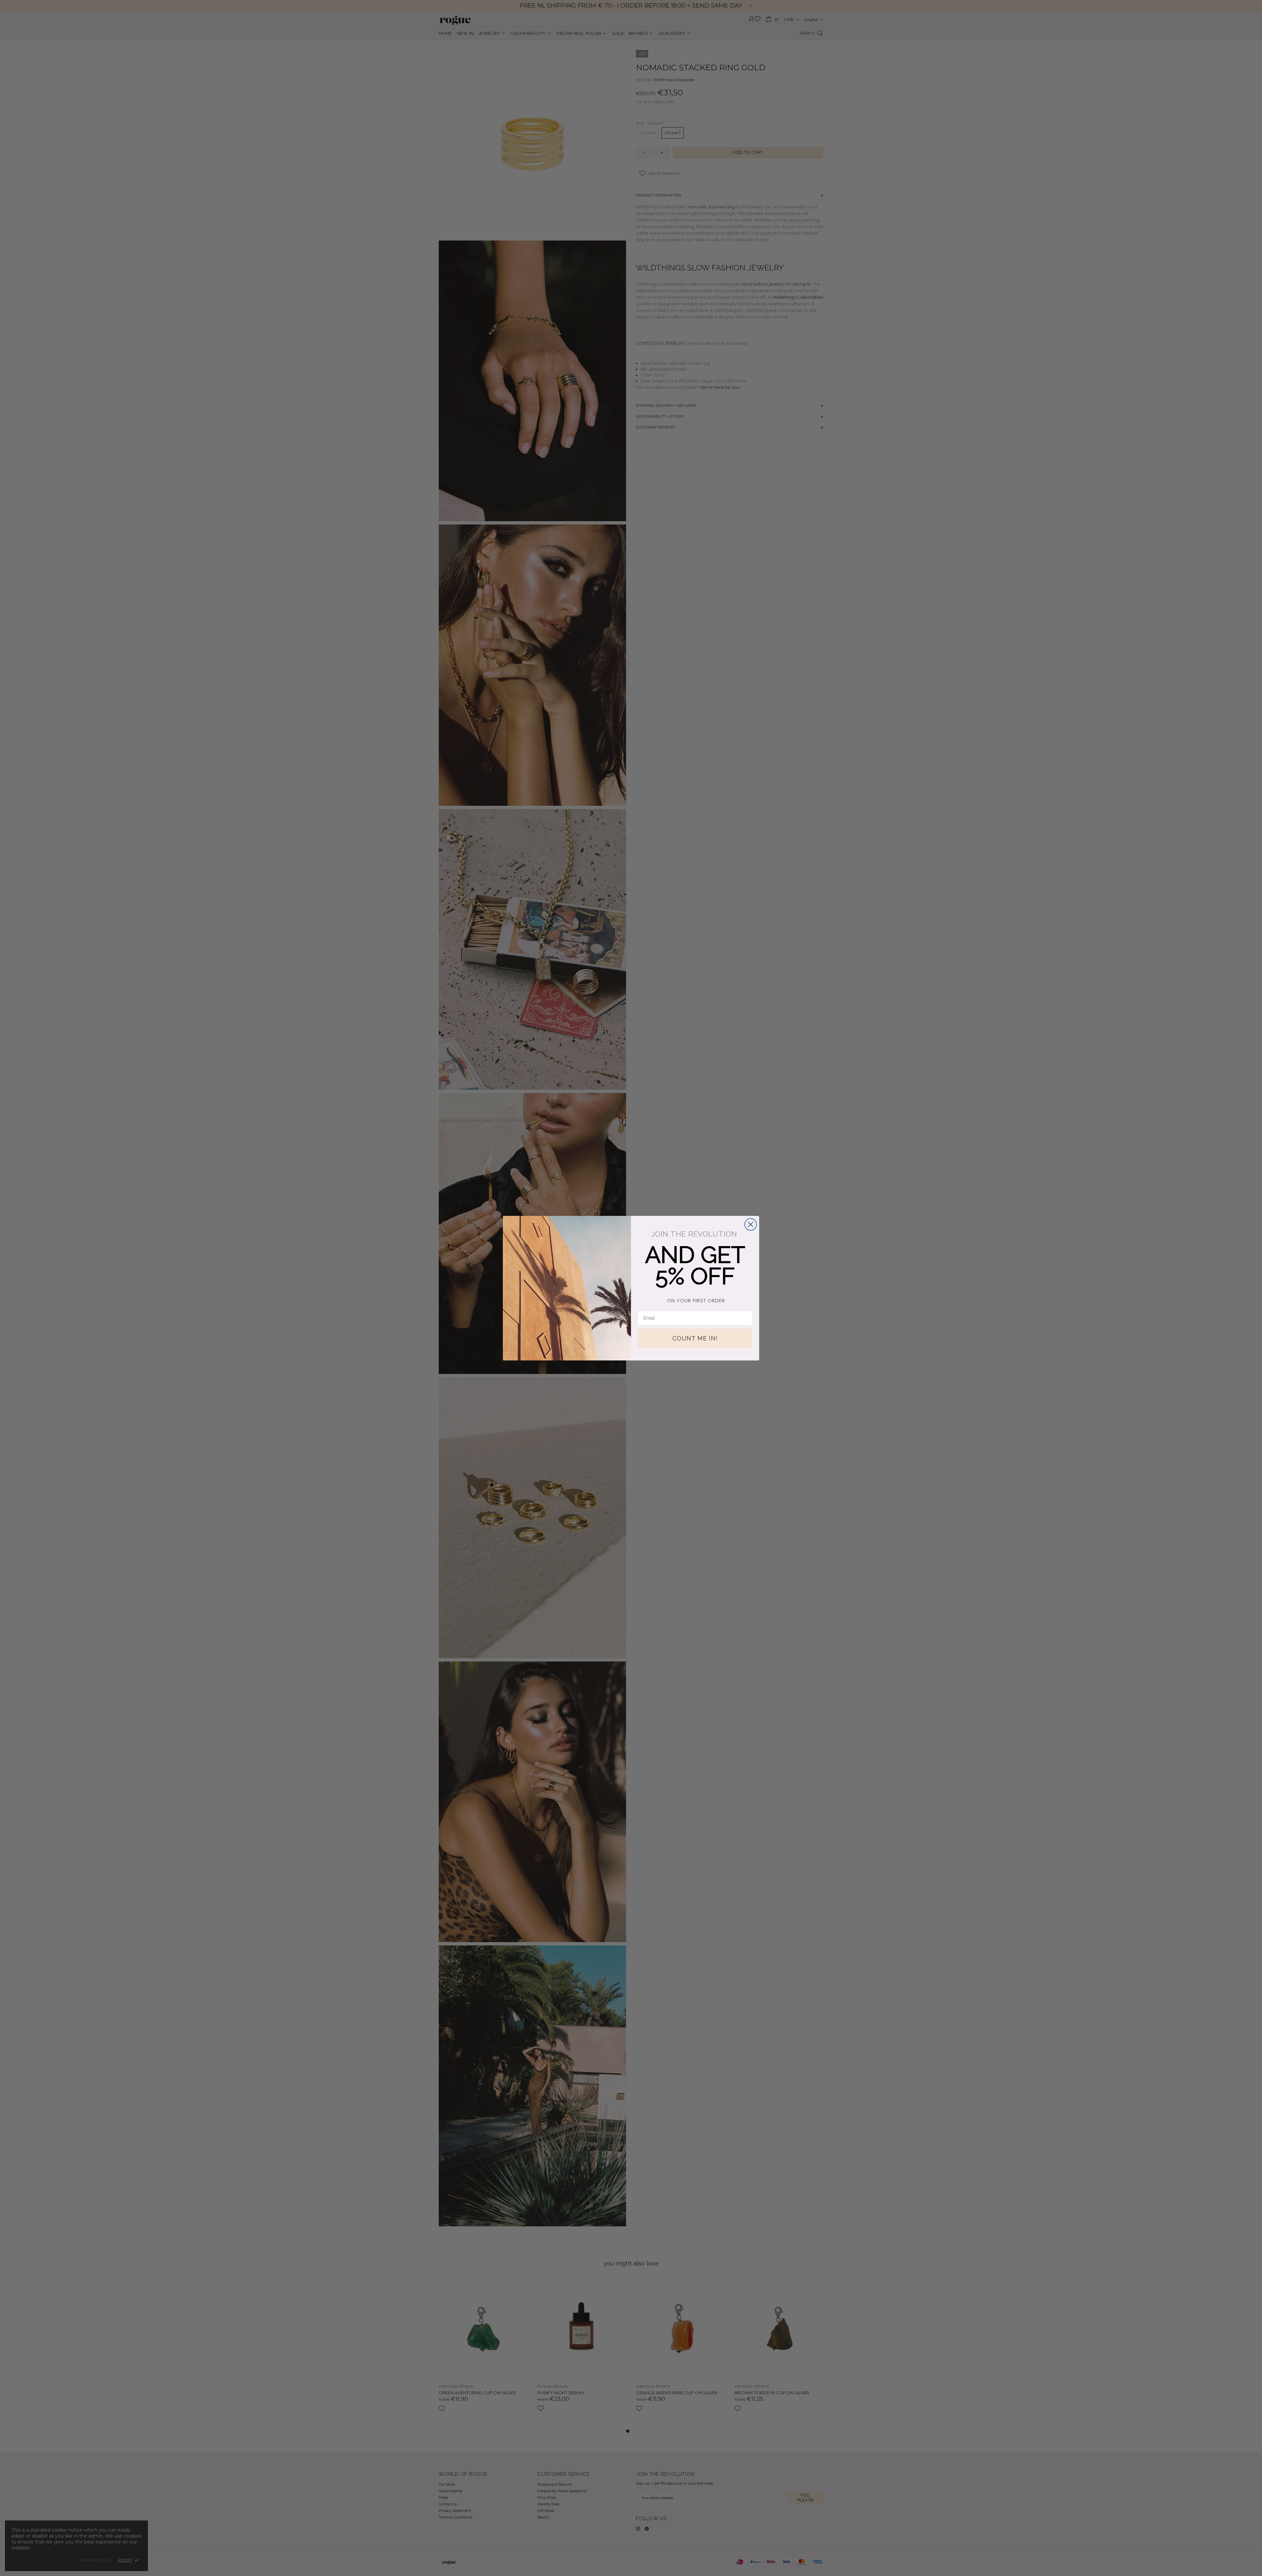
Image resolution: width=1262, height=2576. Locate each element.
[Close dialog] (751, 1224)
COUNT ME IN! (695, 1338)
